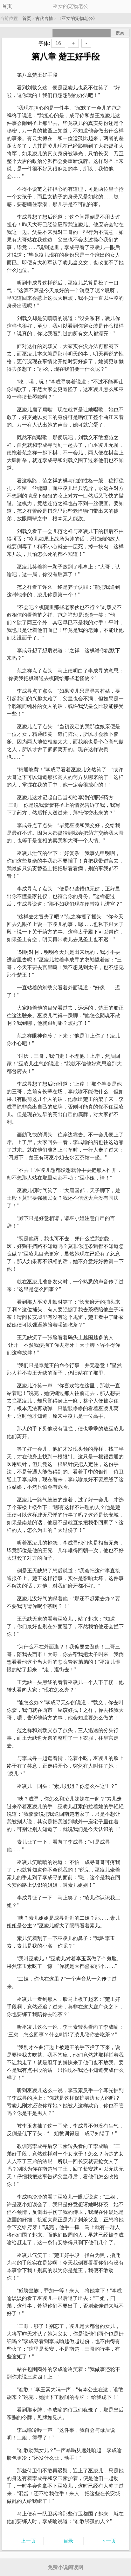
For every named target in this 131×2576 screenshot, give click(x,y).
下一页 (108, 2541)
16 (58, 43)
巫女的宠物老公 (77, 18)
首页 (7, 6)
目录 (68, 2541)
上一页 (28, 2541)
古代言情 (44, 18)
